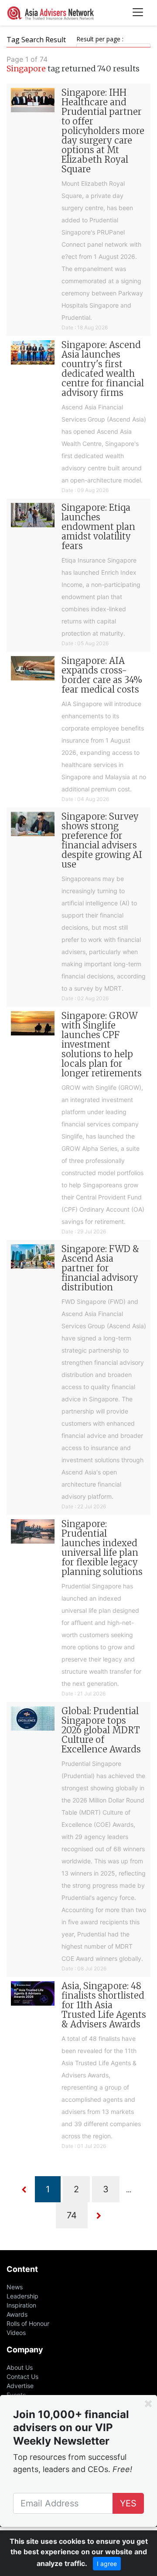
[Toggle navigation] (138, 13)
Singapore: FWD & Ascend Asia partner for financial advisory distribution (100, 1268)
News (15, 2287)
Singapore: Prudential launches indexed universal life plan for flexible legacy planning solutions (102, 1548)
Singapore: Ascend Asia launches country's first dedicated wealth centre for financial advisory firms (103, 369)
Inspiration (21, 2305)
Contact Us (22, 2377)
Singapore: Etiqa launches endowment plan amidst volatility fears (98, 527)
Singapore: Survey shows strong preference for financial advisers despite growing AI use (102, 840)
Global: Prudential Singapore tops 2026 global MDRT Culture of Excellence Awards (101, 1730)
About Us (20, 2367)
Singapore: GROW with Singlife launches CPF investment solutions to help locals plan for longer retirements (102, 1044)
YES (128, 2503)
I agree (107, 2564)
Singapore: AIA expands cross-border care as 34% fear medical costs (102, 675)
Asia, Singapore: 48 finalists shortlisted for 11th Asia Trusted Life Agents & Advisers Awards (104, 2005)
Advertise (20, 2386)
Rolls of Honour (28, 2323)
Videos (16, 2333)
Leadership (22, 2296)
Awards (17, 2314)
